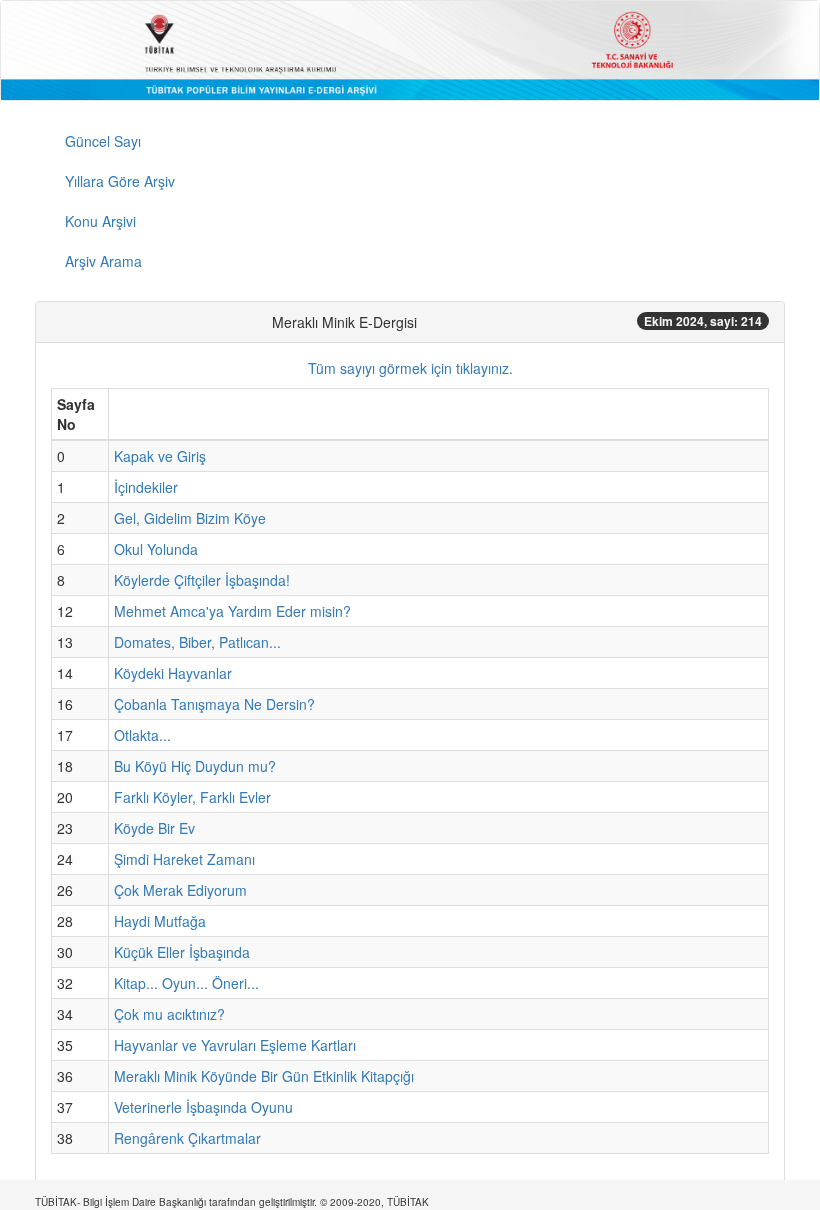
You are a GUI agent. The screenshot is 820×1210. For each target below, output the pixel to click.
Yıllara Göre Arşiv (120, 181)
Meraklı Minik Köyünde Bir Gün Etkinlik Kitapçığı (264, 1076)
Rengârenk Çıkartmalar (187, 1138)
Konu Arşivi (100, 221)
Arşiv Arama (103, 261)
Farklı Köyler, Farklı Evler (192, 797)
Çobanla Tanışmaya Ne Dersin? (214, 704)
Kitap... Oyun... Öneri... (186, 983)
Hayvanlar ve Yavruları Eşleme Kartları (235, 1045)
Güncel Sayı (103, 141)
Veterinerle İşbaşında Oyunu (203, 1107)
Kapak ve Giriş (160, 456)
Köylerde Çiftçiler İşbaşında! (202, 580)
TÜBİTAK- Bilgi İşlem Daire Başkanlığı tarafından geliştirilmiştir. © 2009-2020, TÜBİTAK (232, 1202)
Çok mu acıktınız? (169, 1014)
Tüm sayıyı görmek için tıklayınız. (410, 368)
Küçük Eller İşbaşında (182, 952)
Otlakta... (142, 735)
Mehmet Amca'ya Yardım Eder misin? (232, 611)
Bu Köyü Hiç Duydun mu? (195, 766)
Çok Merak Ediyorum (180, 890)
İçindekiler (146, 487)
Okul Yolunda (156, 549)
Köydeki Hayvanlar (173, 673)
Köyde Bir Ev (154, 828)
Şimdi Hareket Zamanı (184, 859)
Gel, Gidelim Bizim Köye (190, 518)
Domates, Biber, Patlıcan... (197, 642)
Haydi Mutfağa (160, 921)
